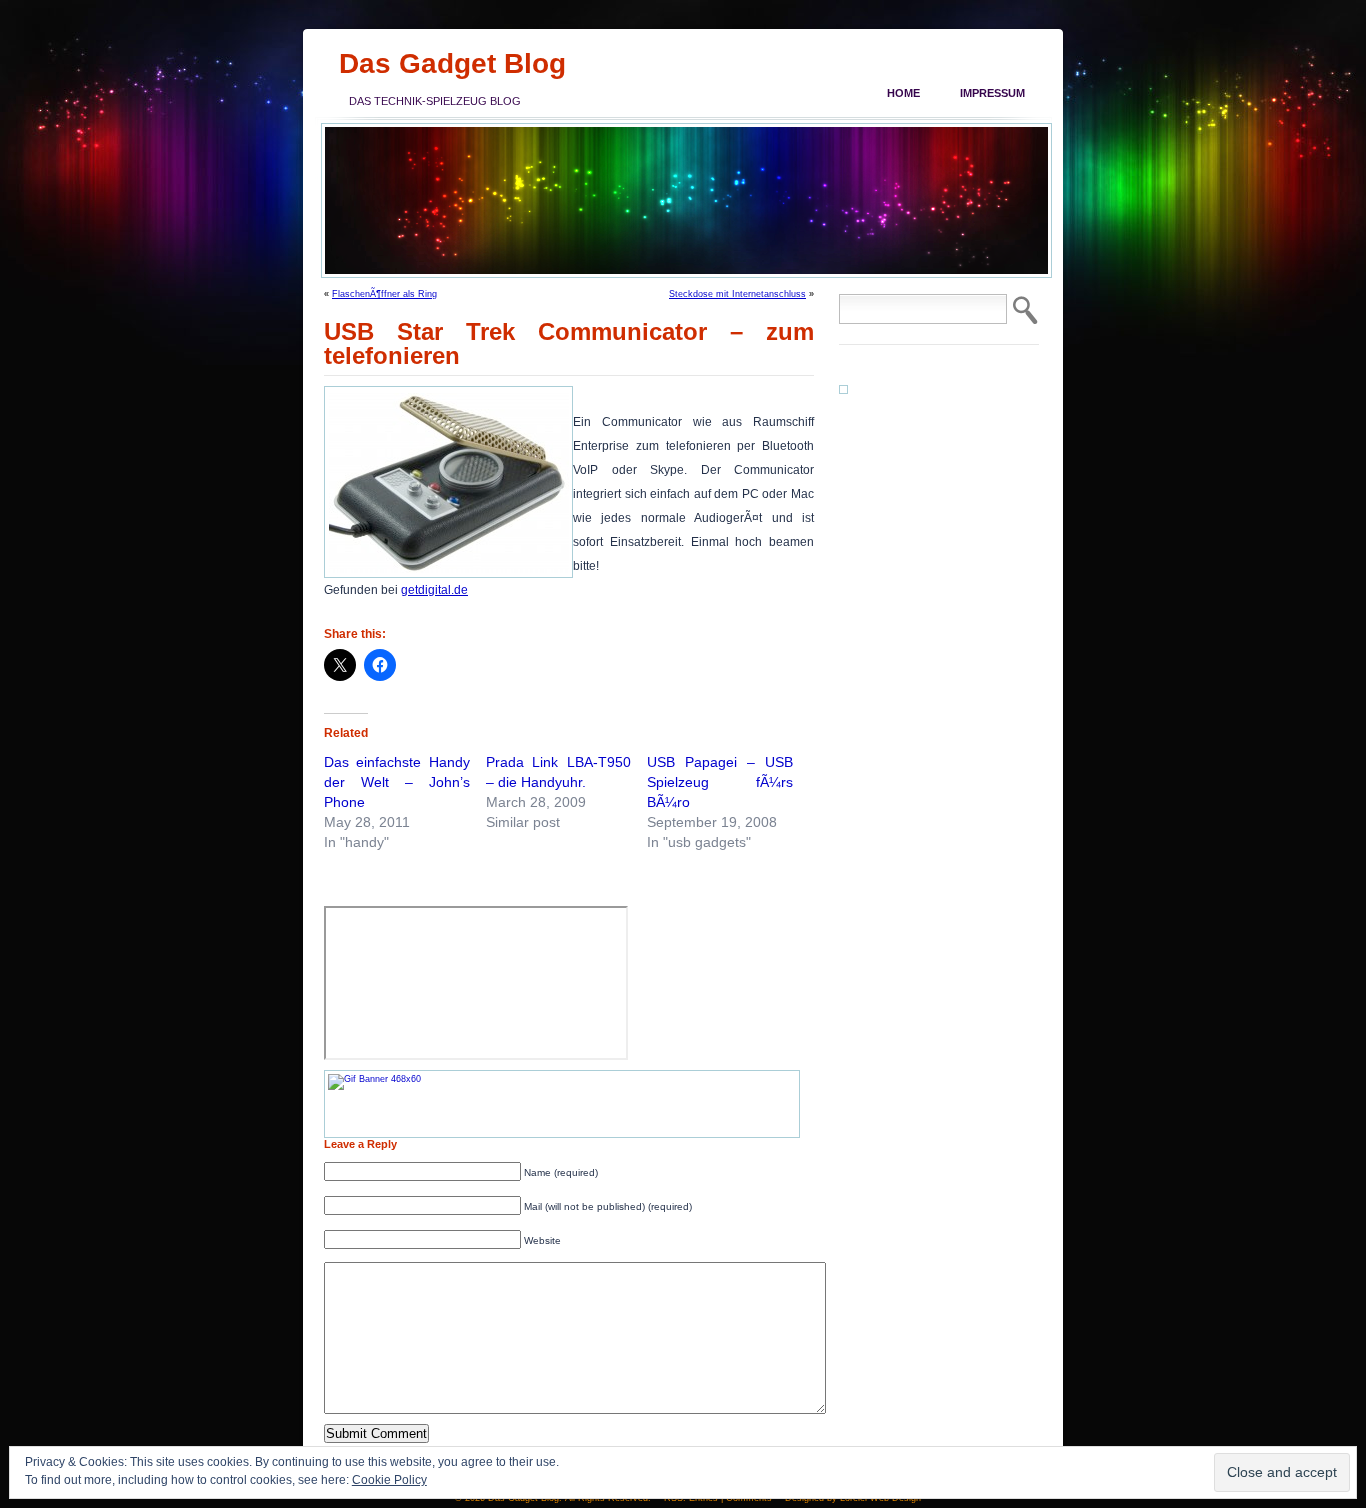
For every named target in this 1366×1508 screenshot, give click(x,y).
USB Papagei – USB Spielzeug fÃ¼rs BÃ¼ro (720, 782)
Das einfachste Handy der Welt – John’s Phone (397, 782)
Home (903, 93)
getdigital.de (434, 590)
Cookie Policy (389, 1480)
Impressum (992, 93)
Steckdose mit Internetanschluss (737, 294)
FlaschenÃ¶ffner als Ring (384, 294)
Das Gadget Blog (452, 63)
